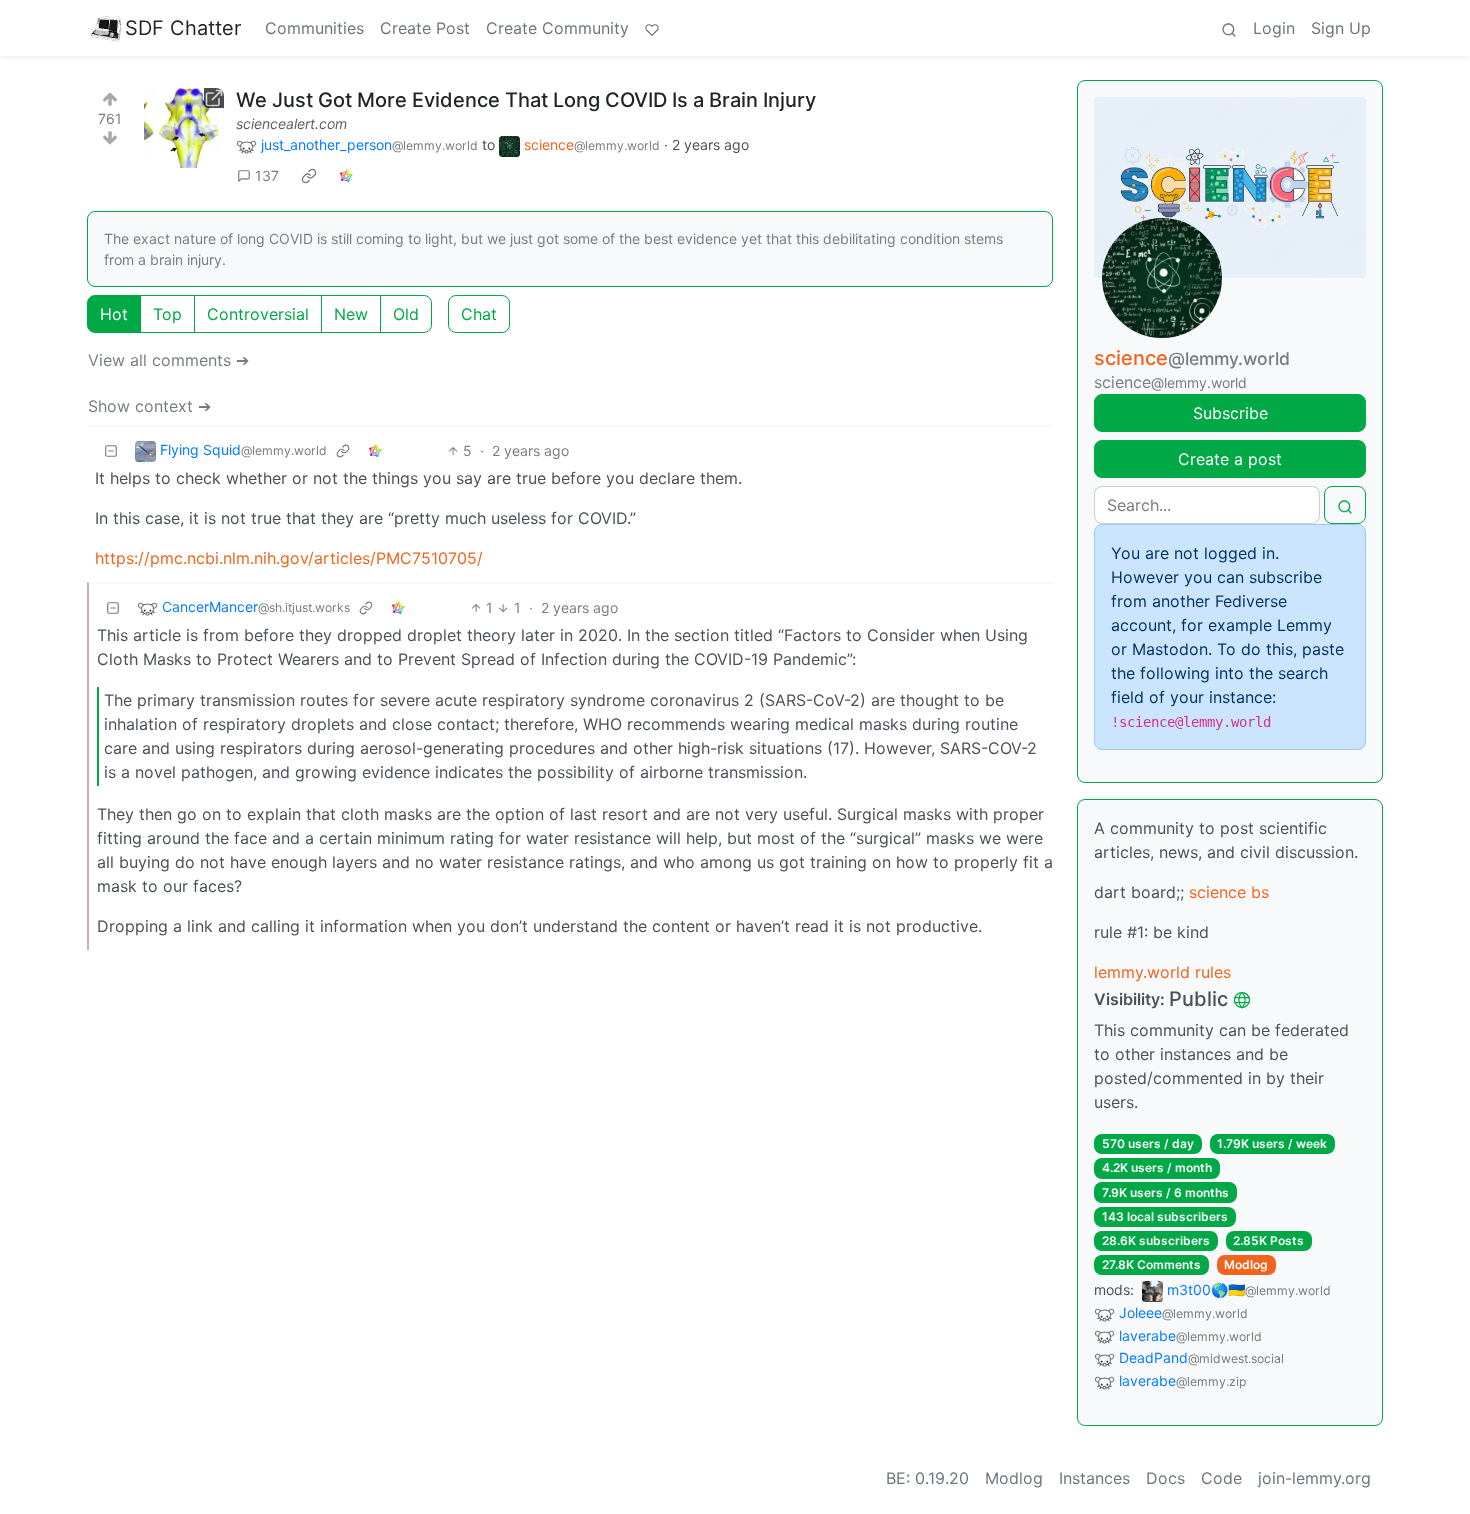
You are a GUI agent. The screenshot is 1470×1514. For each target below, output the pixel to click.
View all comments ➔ (168, 360)
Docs (1165, 1478)
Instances (1094, 1478)
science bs (1229, 892)
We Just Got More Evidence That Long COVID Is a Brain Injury (526, 100)
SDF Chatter (183, 28)
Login (1274, 28)
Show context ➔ (149, 406)
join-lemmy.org (1314, 1478)
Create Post (425, 28)
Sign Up (1341, 28)
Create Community (557, 28)
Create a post (1230, 459)
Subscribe (1230, 413)
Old (406, 314)
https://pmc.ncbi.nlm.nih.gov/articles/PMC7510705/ (289, 558)
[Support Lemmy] (652, 28)
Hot (114, 314)
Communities (314, 28)
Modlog (1246, 1264)
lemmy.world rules (1162, 972)
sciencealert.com (291, 123)
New (351, 314)
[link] (309, 176)
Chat (479, 314)
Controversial (258, 314)
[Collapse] (111, 450)
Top (167, 314)
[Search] (1229, 28)
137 (267, 175)
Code (1221, 1478)
